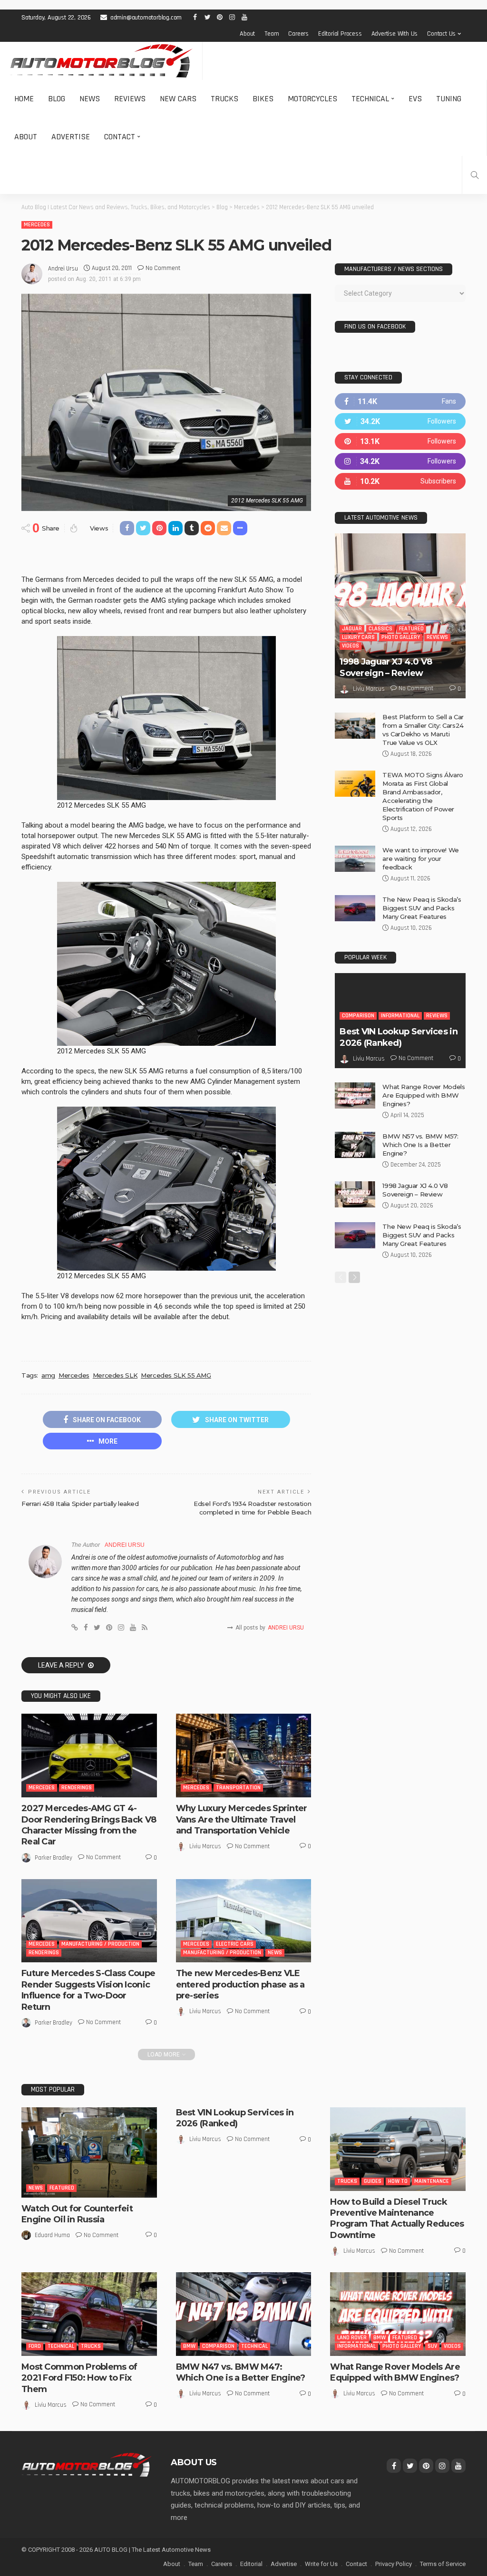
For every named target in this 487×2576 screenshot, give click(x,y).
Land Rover (352, 2338)
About (247, 34)
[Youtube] (400, 481)
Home (24, 99)
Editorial (251, 2564)
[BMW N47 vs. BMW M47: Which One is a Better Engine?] (244, 2314)
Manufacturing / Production (100, 1944)
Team (272, 34)
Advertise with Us (395, 34)
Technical (370, 99)
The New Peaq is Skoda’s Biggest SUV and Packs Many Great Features (422, 908)
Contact (120, 137)
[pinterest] (400, 441)
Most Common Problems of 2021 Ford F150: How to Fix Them (79, 2378)
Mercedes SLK (115, 1375)
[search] (475, 175)
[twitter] (400, 421)
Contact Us (441, 34)
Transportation (238, 1788)
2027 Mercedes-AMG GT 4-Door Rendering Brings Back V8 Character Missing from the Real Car (89, 1825)
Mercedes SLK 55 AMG (176, 1375)
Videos (351, 646)
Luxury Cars (358, 637)
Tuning (449, 99)
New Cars (178, 99)
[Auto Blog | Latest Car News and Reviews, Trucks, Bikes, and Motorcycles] (87, 2464)
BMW (189, 2346)
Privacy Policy (394, 2564)
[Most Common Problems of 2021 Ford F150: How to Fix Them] (89, 2314)
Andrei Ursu (63, 269)
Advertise (71, 137)
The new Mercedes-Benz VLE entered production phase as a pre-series (240, 1984)
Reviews (130, 99)
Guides (373, 2181)
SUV (432, 2346)
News (90, 99)
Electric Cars (235, 1944)
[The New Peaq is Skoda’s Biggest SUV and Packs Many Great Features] (355, 908)
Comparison (358, 1016)
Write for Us (321, 2564)
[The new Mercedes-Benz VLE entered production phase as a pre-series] (244, 1921)
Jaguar (352, 629)
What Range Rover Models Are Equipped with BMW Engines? (424, 1095)
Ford (35, 2346)
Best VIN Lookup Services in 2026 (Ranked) (399, 1037)
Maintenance (432, 2181)
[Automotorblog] (101, 61)
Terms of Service (443, 2564)
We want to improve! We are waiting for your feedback (420, 859)
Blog (57, 99)
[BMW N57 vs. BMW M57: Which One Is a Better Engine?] (355, 1145)
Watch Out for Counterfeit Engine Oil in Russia (77, 2214)
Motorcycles (312, 99)
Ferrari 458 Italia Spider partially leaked (80, 1504)
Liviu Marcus (205, 1846)
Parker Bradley (54, 1858)
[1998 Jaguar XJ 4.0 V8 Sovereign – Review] (400, 616)
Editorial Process (340, 34)
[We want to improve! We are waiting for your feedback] (355, 859)
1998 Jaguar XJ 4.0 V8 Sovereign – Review (386, 667)
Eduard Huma (52, 2235)
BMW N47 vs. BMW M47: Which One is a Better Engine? (241, 2372)
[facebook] (400, 401)
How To (398, 2181)
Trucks (224, 99)
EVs (415, 99)
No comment (163, 268)
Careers (298, 34)
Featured (411, 629)
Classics (380, 629)
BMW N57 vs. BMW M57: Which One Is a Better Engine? (420, 1145)
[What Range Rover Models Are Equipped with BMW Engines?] (355, 1095)
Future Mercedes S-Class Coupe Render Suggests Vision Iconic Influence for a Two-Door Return (88, 1990)
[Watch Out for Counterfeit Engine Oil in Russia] (89, 2152)
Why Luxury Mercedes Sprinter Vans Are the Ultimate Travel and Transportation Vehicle (242, 1819)
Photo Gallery (401, 637)
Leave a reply (62, 1665)
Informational (400, 1016)
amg (48, 1375)
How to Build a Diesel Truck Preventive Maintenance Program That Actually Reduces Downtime (397, 2219)
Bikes (263, 99)
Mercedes (37, 225)
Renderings (77, 1788)
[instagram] (400, 461)
